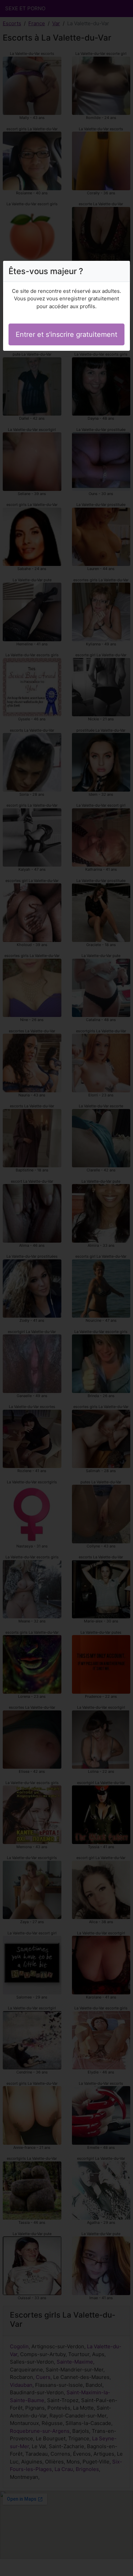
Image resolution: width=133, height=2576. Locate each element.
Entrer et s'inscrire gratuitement (66, 334)
